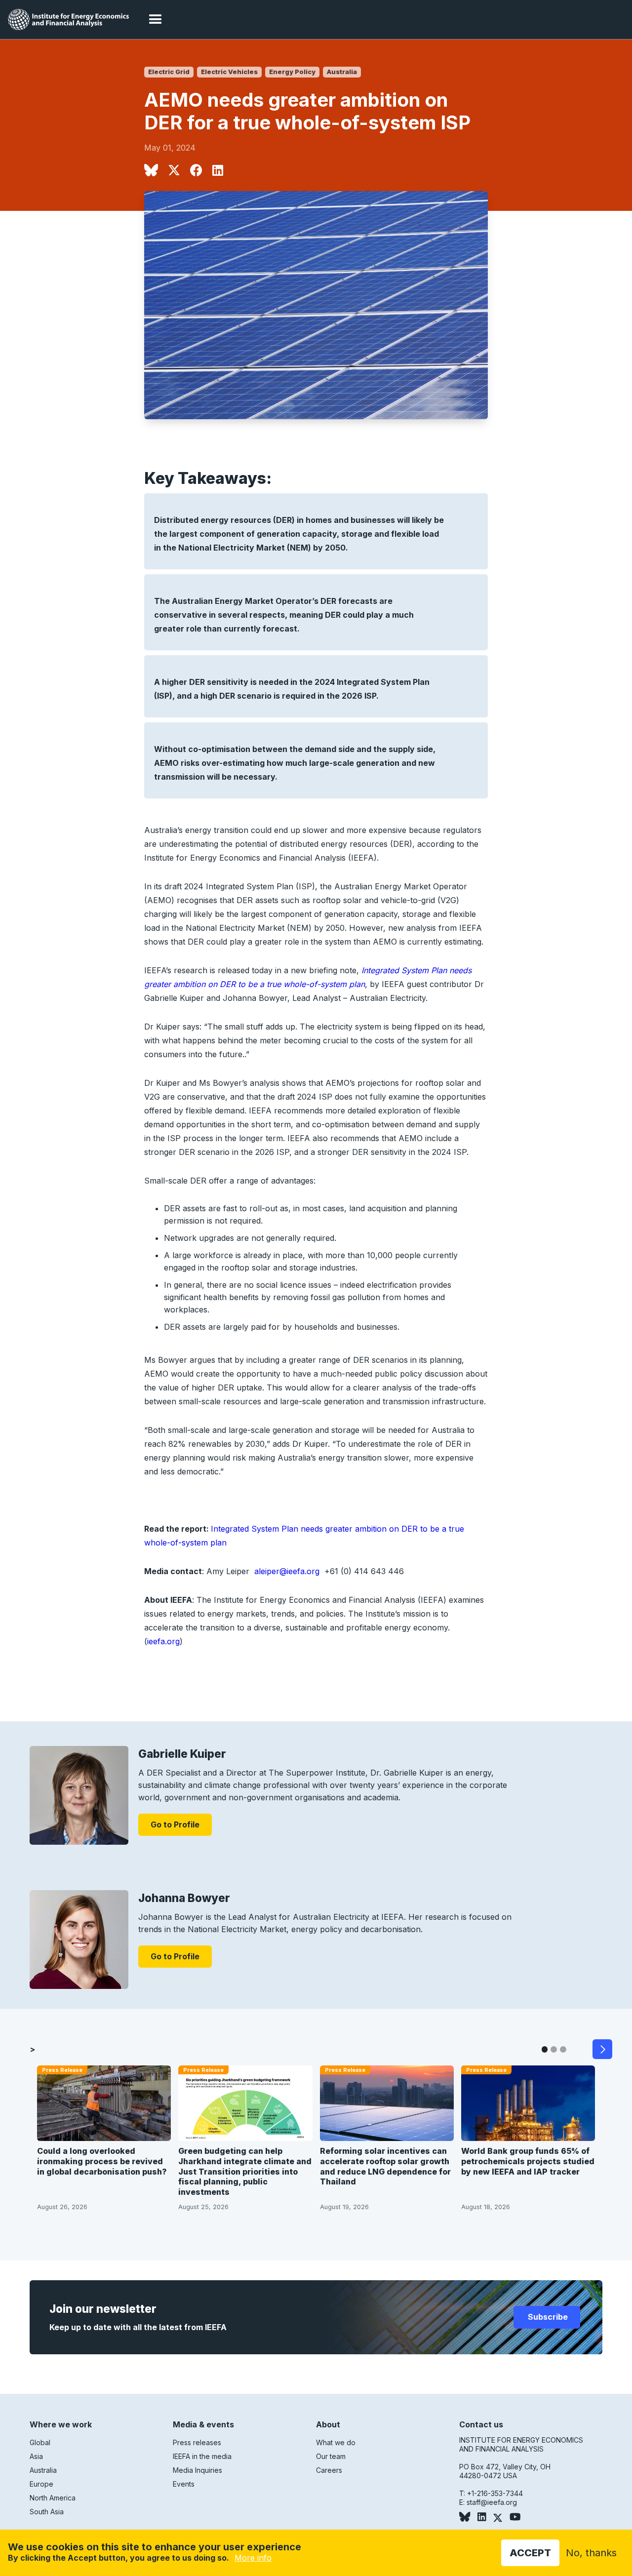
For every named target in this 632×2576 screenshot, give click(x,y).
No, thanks (591, 2553)
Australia (342, 72)
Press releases (197, 2442)
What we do (336, 2442)
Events (184, 2484)
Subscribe (547, 2317)
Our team (331, 2456)
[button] (156, 20)
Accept (530, 2553)
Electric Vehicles (229, 72)
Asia (36, 2456)
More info (253, 2558)
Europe (41, 2484)
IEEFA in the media (202, 2456)
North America (53, 2498)
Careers (329, 2470)
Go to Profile (175, 1824)
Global (40, 2442)
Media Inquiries (197, 2470)
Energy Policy (292, 72)
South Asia (47, 2512)
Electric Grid (169, 72)
